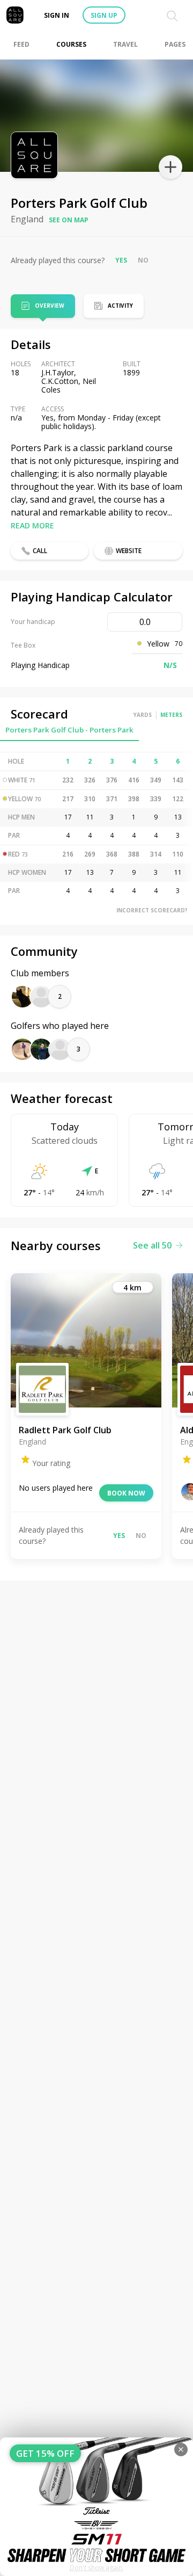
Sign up (104, 15)
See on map (69, 220)
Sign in (57, 15)
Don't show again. (97, 2568)
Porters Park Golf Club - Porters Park (69, 730)
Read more (32, 525)
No (143, 260)
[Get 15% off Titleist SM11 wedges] (96, 2507)
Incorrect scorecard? (152, 910)
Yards (143, 715)
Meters (171, 715)
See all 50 (152, 1245)
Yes (121, 260)
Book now (126, 1493)
